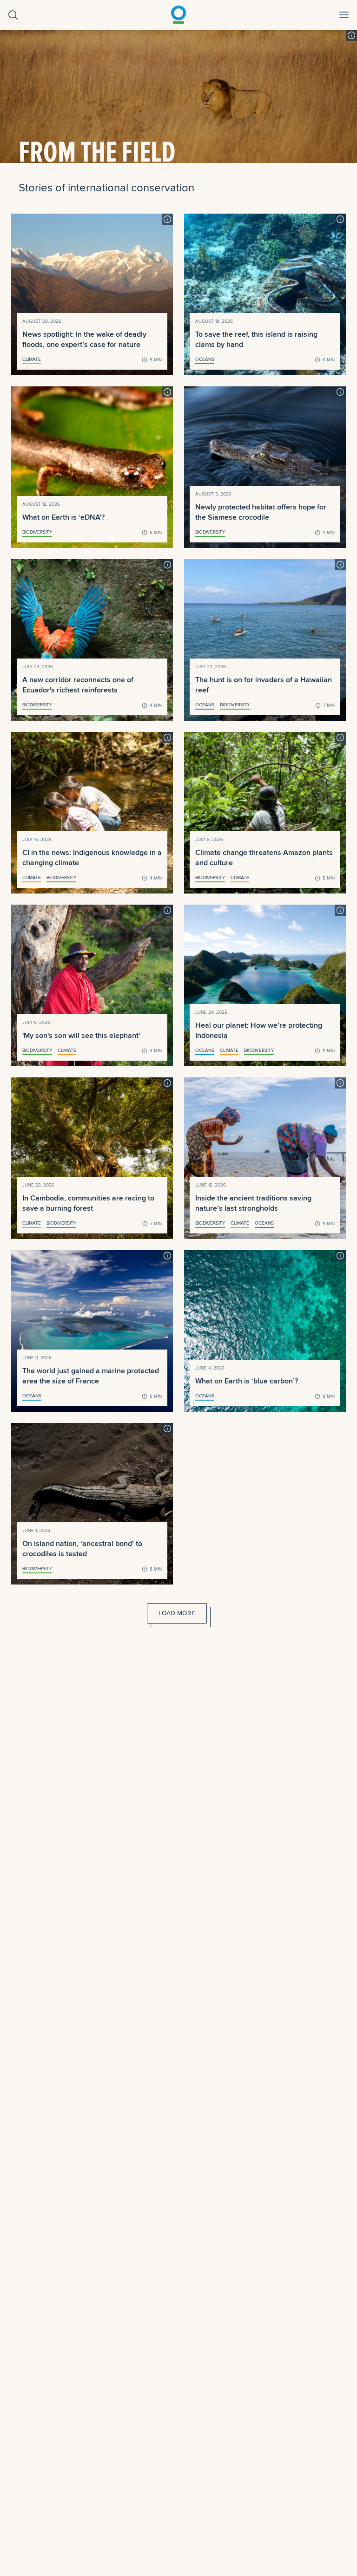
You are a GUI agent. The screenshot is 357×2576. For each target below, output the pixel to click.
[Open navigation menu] (344, 15)
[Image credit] (351, 35)
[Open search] (13, 15)
